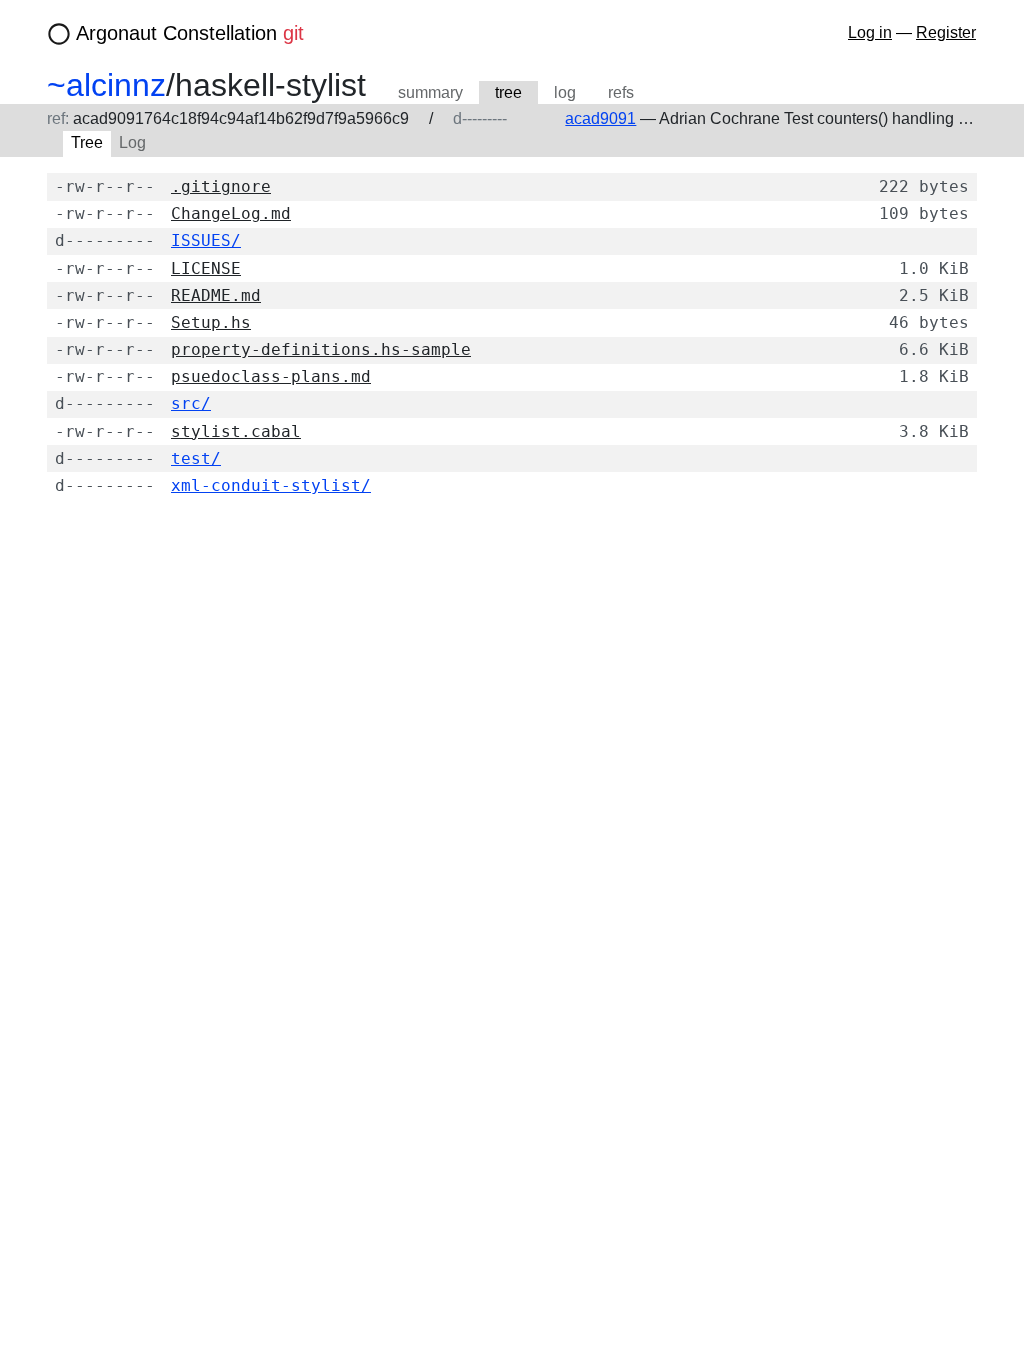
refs (621, 92)
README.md (216, 295)
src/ (191, 403)
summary (430, 92)
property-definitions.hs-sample (321, 349)
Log (132, 142)
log (565, 92)
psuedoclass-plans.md (271, 376)
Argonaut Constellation (190, 33)
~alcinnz (106, 85)
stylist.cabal (236, 431)
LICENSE (206, 268)
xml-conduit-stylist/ (271, 485)
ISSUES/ (206, 240)
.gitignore (221, 186)
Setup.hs (211, 322)
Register (946, 32)
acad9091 (600, 118)
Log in (870, 32)
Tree (87, 142)
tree (508, 92)
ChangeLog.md (231, 213)
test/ (196, 458)
